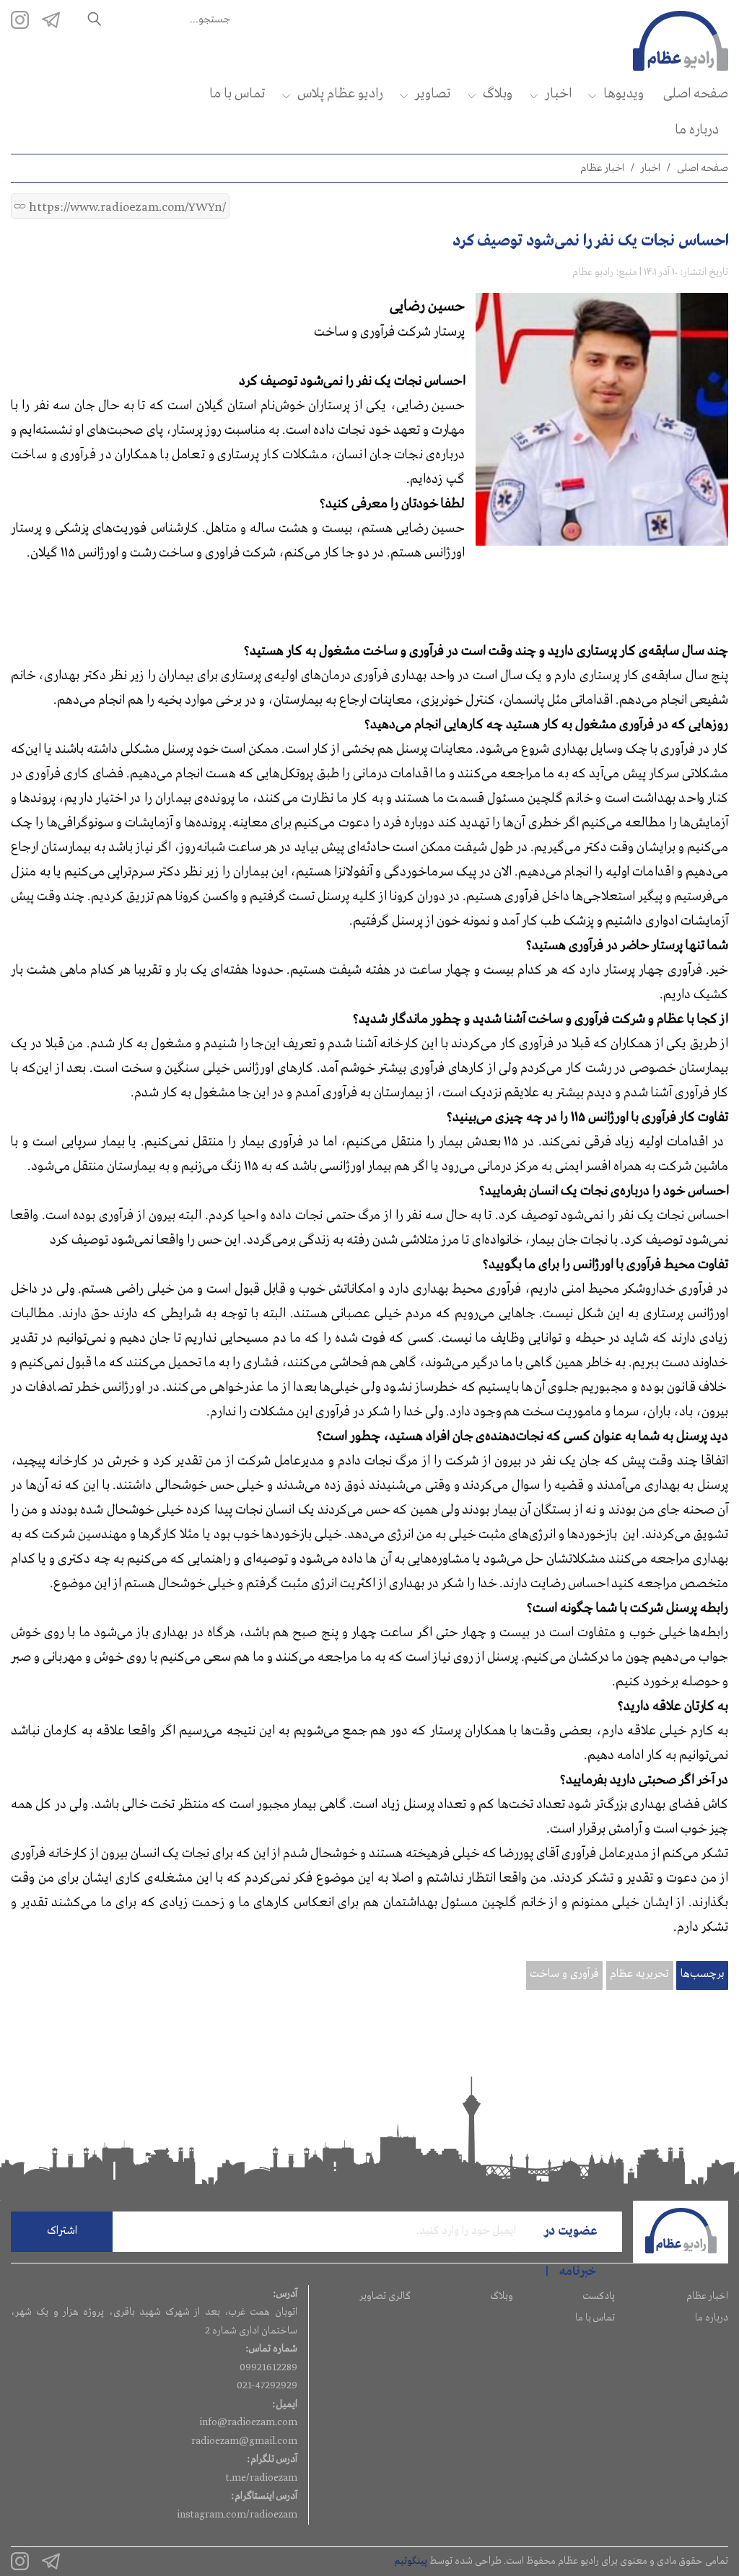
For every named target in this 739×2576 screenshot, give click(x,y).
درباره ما (697, 130)
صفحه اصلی (696, 94)
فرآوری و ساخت (564, 1974)
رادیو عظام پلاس (340, 94)
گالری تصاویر (385, 2296)
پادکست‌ (599, 2296)
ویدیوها (624, 94)
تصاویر (433, 94)
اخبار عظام (602, 168)
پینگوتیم (411, 2561)
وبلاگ (498, 94)
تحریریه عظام (639, 1974)
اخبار (558, 94)
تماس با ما (237, 94)
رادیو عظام (593, 272)
